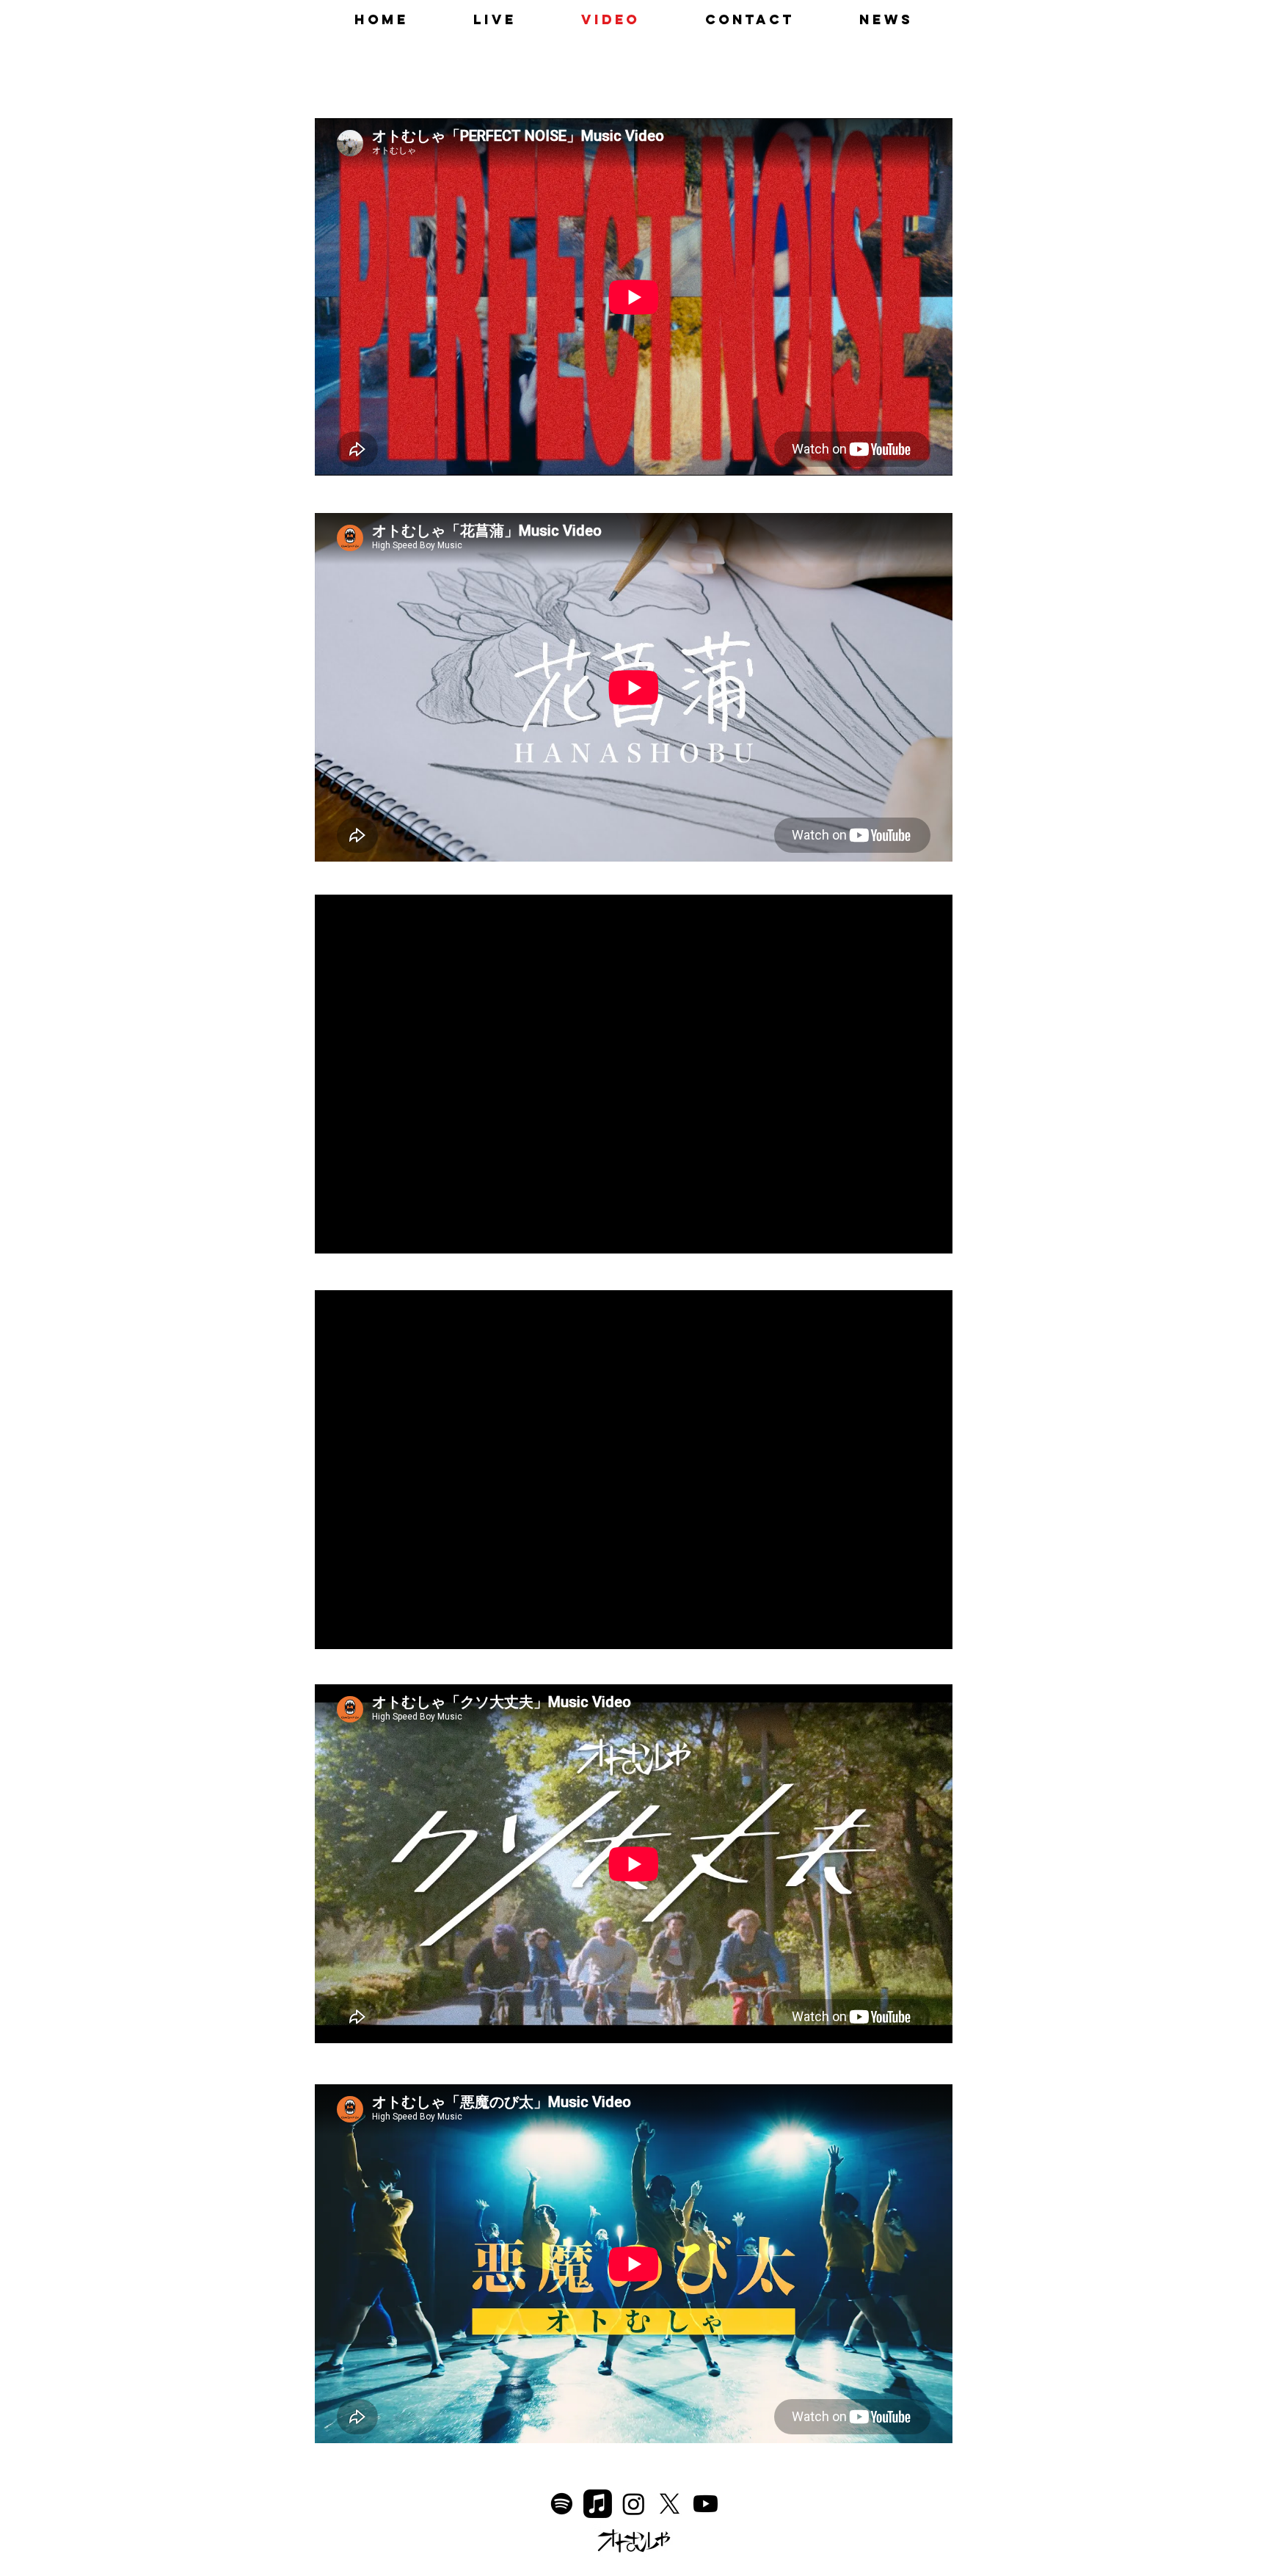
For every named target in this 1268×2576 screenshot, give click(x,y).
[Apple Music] (598, 2504)
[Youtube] (706, 2504)
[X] (670, 2504)
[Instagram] (634, 2504)
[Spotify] (562, 2504)
